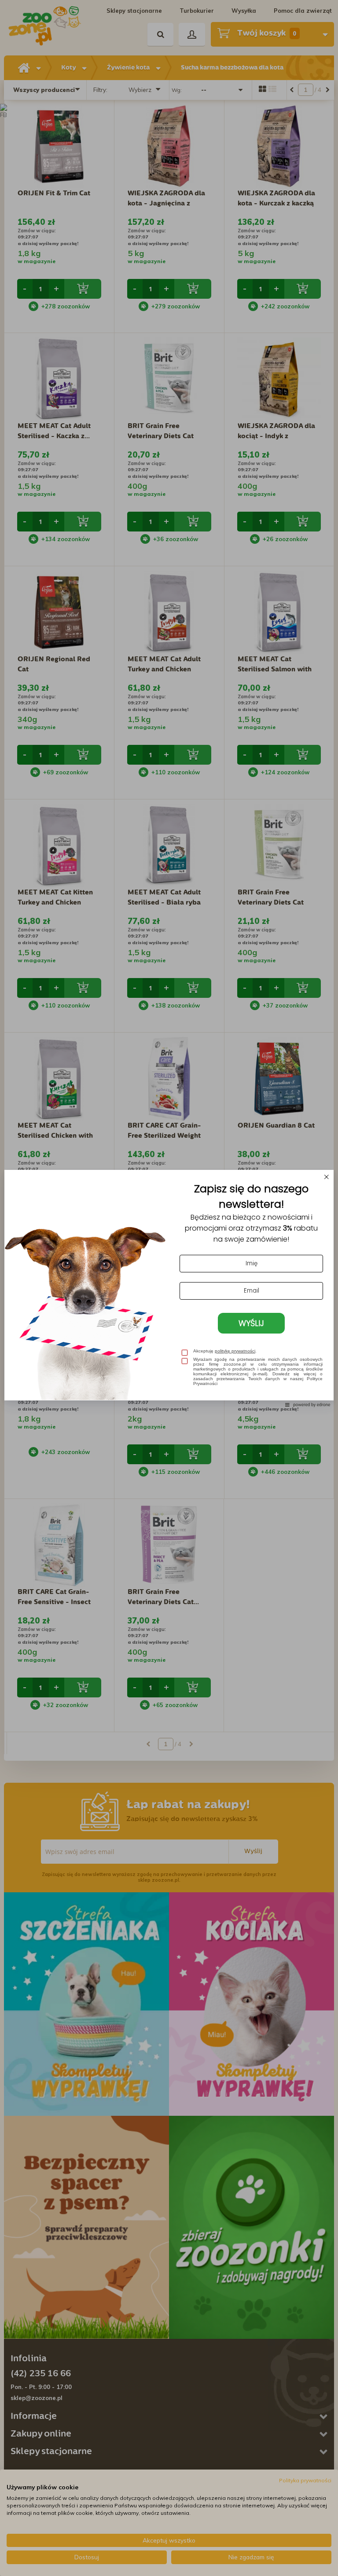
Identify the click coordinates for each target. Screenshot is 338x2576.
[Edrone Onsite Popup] (169, 1288)
